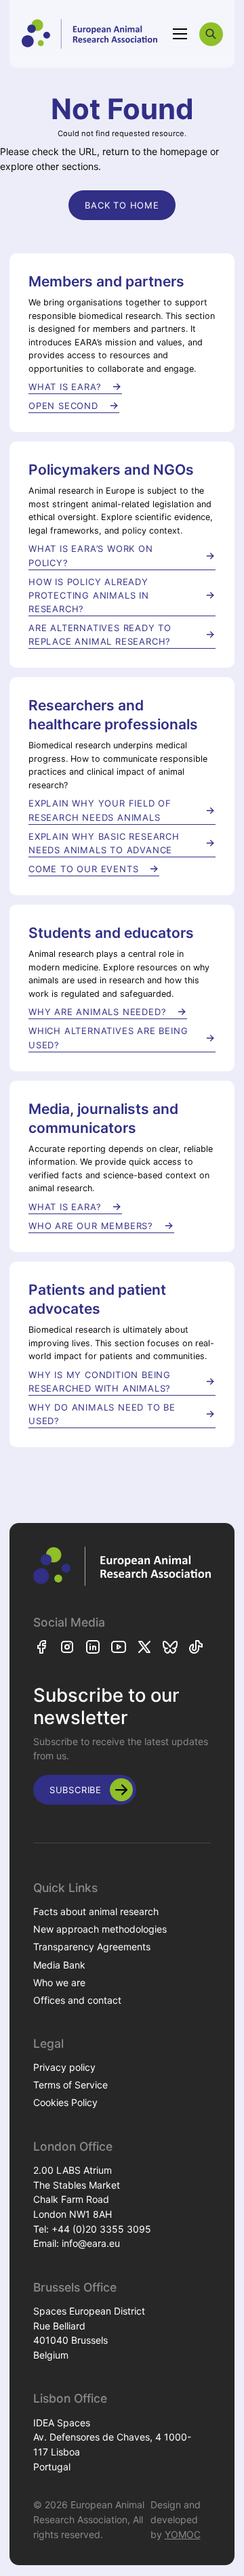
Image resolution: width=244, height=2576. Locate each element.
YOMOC (183, 2534)
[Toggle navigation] (180, 34)
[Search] (211, 34)
